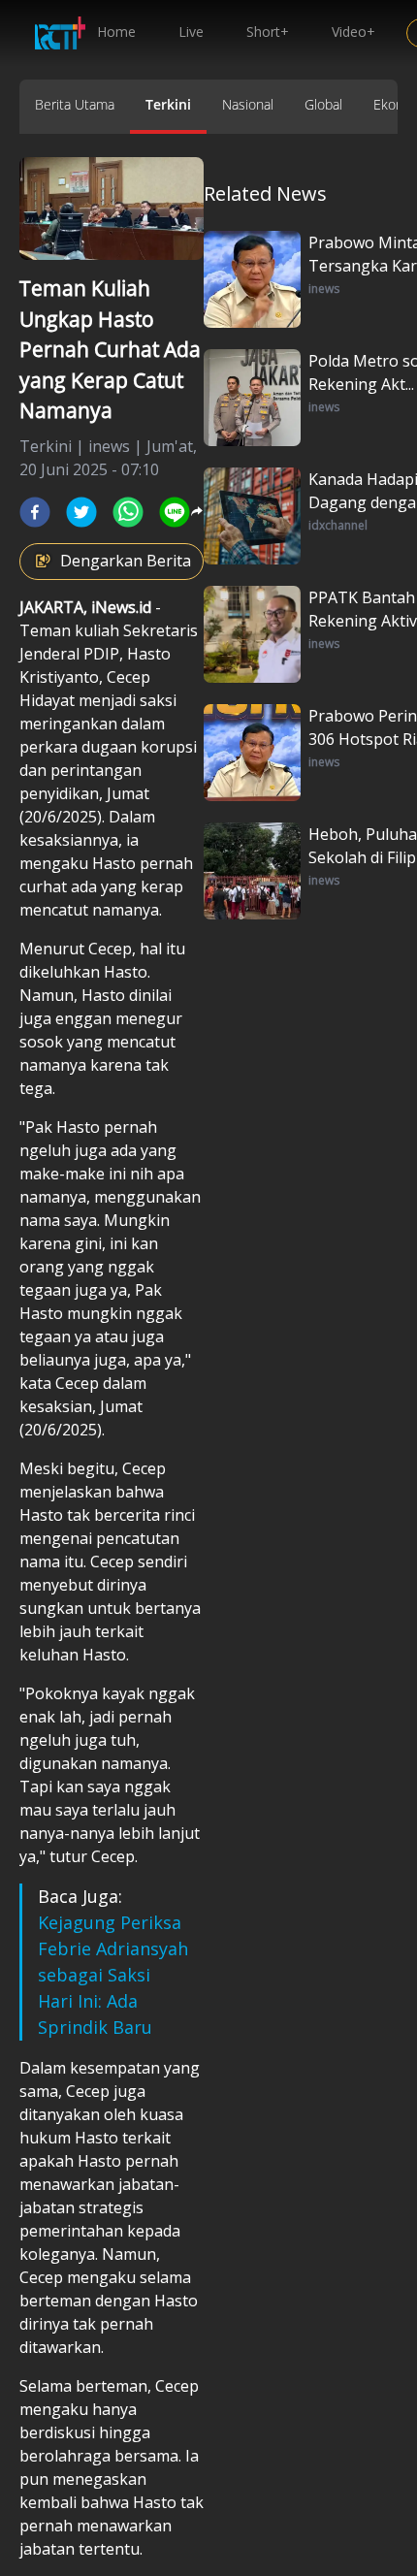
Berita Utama (75, 104)
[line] (175, 512)
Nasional (248, 104)
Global (323, 104)
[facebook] (35, 512)
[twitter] (81, 512)
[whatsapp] (128, 512)
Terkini (168, 104)
